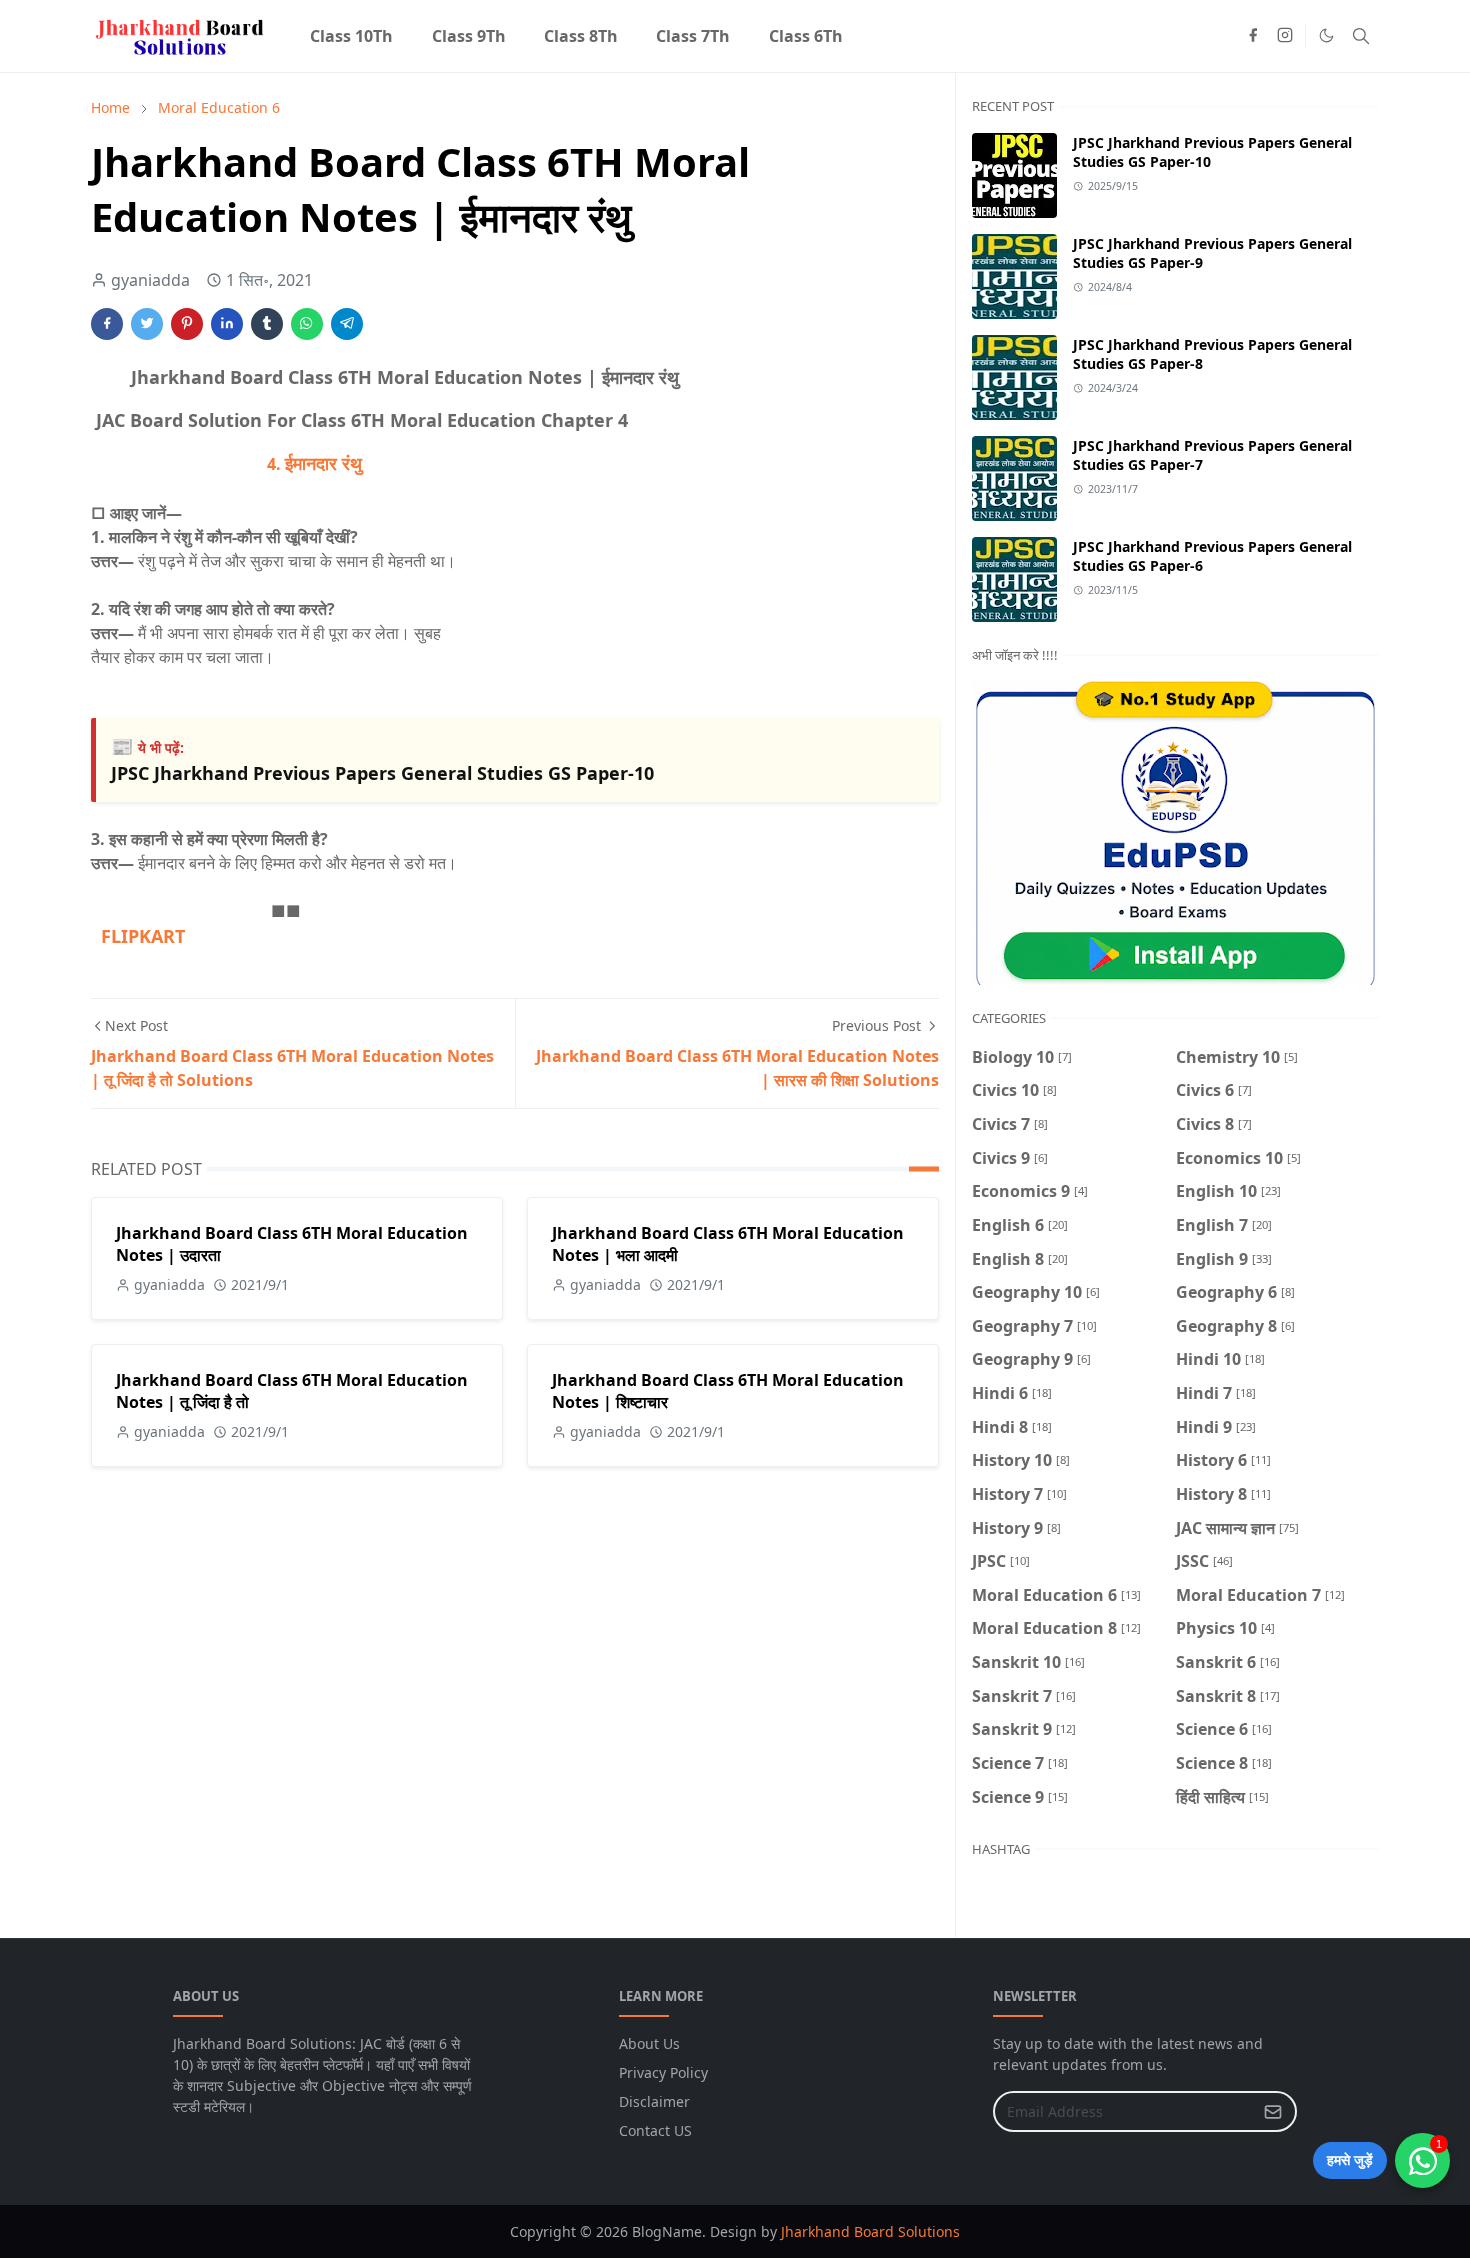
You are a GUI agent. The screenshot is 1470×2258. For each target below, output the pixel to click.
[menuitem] (351, 36)
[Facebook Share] (107, 324)
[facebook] (1253, 36)
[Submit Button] (1273, 2111)
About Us (649, 2043)
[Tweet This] (147, 324)
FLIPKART (138, 936)
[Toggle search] (1361, 36)
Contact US (655, 2130)
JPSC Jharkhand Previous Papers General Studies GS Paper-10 (382, 773)
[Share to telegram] (347, 324)
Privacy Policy (663, 2072)
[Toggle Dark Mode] (1326, 35)
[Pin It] (187, 324)
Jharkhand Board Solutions (870, 2231)
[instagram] (1285, 36)
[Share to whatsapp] (307, 324)
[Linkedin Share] (227, 324)
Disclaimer (654, 2101)
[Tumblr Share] (267, 324)
